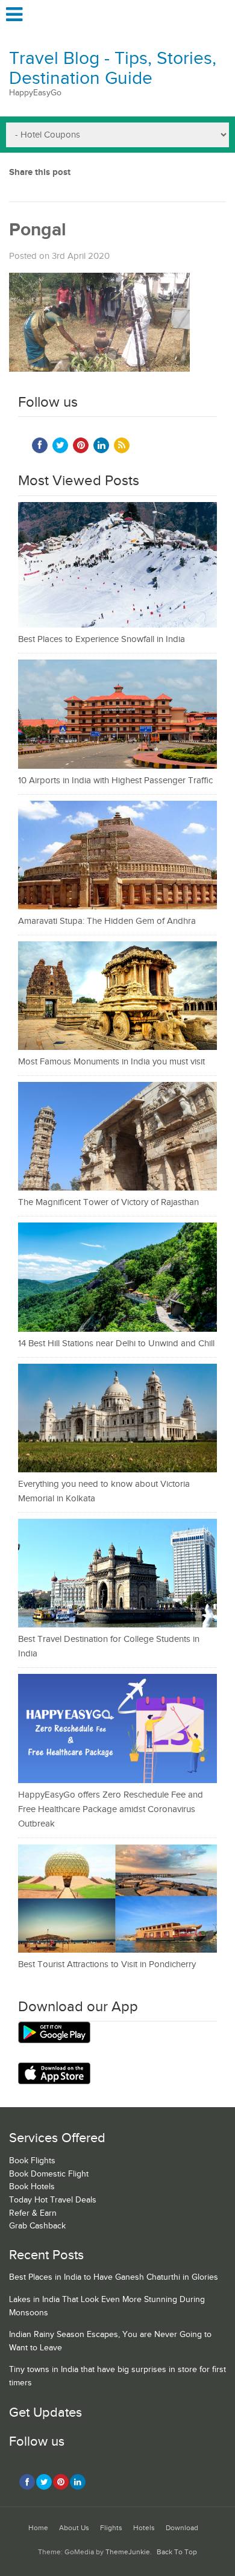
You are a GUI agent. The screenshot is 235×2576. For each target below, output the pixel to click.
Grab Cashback (37, 2226)
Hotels (144, 2528)
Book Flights (32, 2161)
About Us (74, 2528)
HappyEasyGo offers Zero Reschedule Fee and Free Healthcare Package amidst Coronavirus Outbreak (111, 1809)
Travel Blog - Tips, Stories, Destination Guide (113, 68)
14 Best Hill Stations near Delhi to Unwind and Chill (116, 1344)
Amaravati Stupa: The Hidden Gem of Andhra (107, 921)
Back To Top (177, 2552)
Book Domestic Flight (49, 2174)
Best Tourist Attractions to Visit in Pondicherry (107, 1964)
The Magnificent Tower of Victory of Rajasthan (108, 1202)
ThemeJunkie (128, 2552)
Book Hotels (32, 2187)
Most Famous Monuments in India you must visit (111, 1062)
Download (182, 2528)
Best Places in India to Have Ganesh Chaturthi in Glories (114, 2277)
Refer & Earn (33, 2213)
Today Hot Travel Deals (53, 2200)
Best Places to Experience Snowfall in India (102, 639)
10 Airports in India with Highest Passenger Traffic (115, 781)
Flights (111, 2528)
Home (38, 2528)
